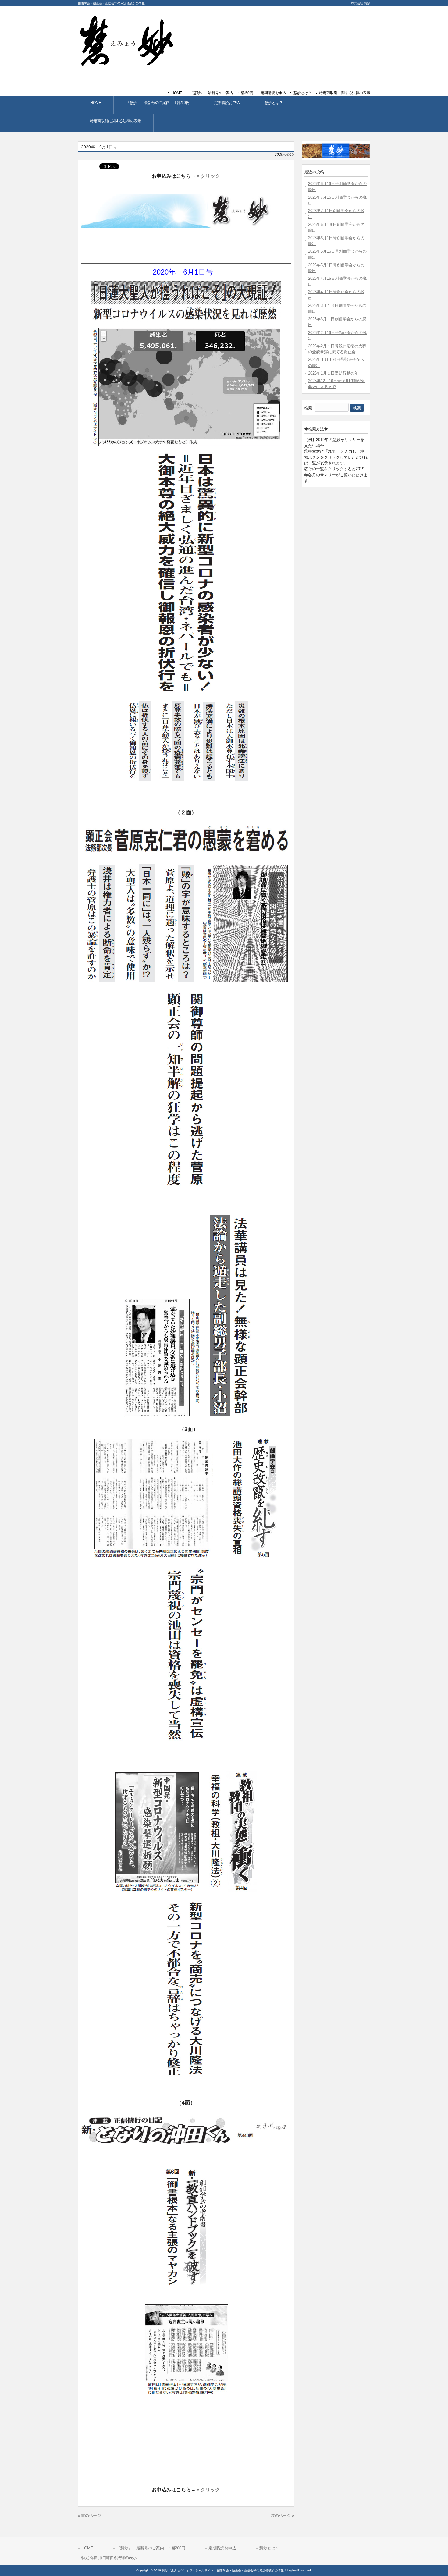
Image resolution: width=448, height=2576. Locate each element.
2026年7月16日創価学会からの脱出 (337, 200)
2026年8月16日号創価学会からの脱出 (337, 187)
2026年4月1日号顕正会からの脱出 (336, 295)
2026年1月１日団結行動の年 (333, 373)
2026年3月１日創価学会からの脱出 (337, 322)
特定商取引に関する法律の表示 (345, 93)
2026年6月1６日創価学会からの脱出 (336, 227)
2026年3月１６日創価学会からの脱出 (337, 308)
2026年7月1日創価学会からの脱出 (336, 214)
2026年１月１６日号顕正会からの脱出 (336, 362)
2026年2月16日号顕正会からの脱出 (337, 336)
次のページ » (283, 2516)
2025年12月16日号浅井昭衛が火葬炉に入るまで (336, 384)
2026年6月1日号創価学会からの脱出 (336, 241)
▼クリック (208, 176)
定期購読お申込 (273, 93)
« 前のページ (89, 2516)
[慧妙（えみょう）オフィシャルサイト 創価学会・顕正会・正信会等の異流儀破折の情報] (126, 64)
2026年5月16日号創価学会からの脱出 (337, 254)
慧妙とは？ (303, 93)
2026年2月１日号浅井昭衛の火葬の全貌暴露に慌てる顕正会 (337, 349)
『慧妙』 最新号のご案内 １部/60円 (221, 93)
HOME (177, 93)
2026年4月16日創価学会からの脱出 (337, 281)
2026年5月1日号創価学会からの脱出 (336, 268)
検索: (309, 408)
